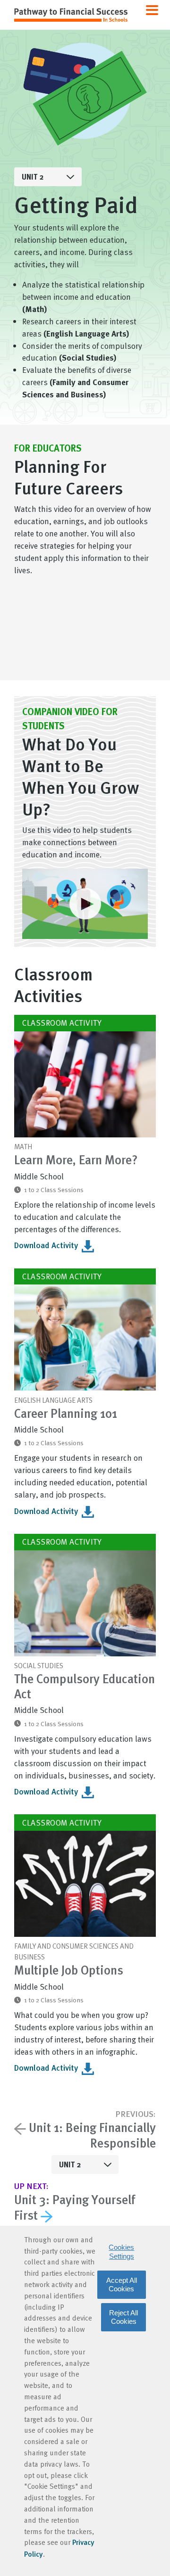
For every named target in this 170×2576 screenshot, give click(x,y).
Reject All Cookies (123, 2317)
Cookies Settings (121, 2251)
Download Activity (47, 1245)
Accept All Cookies (122, 2284)
